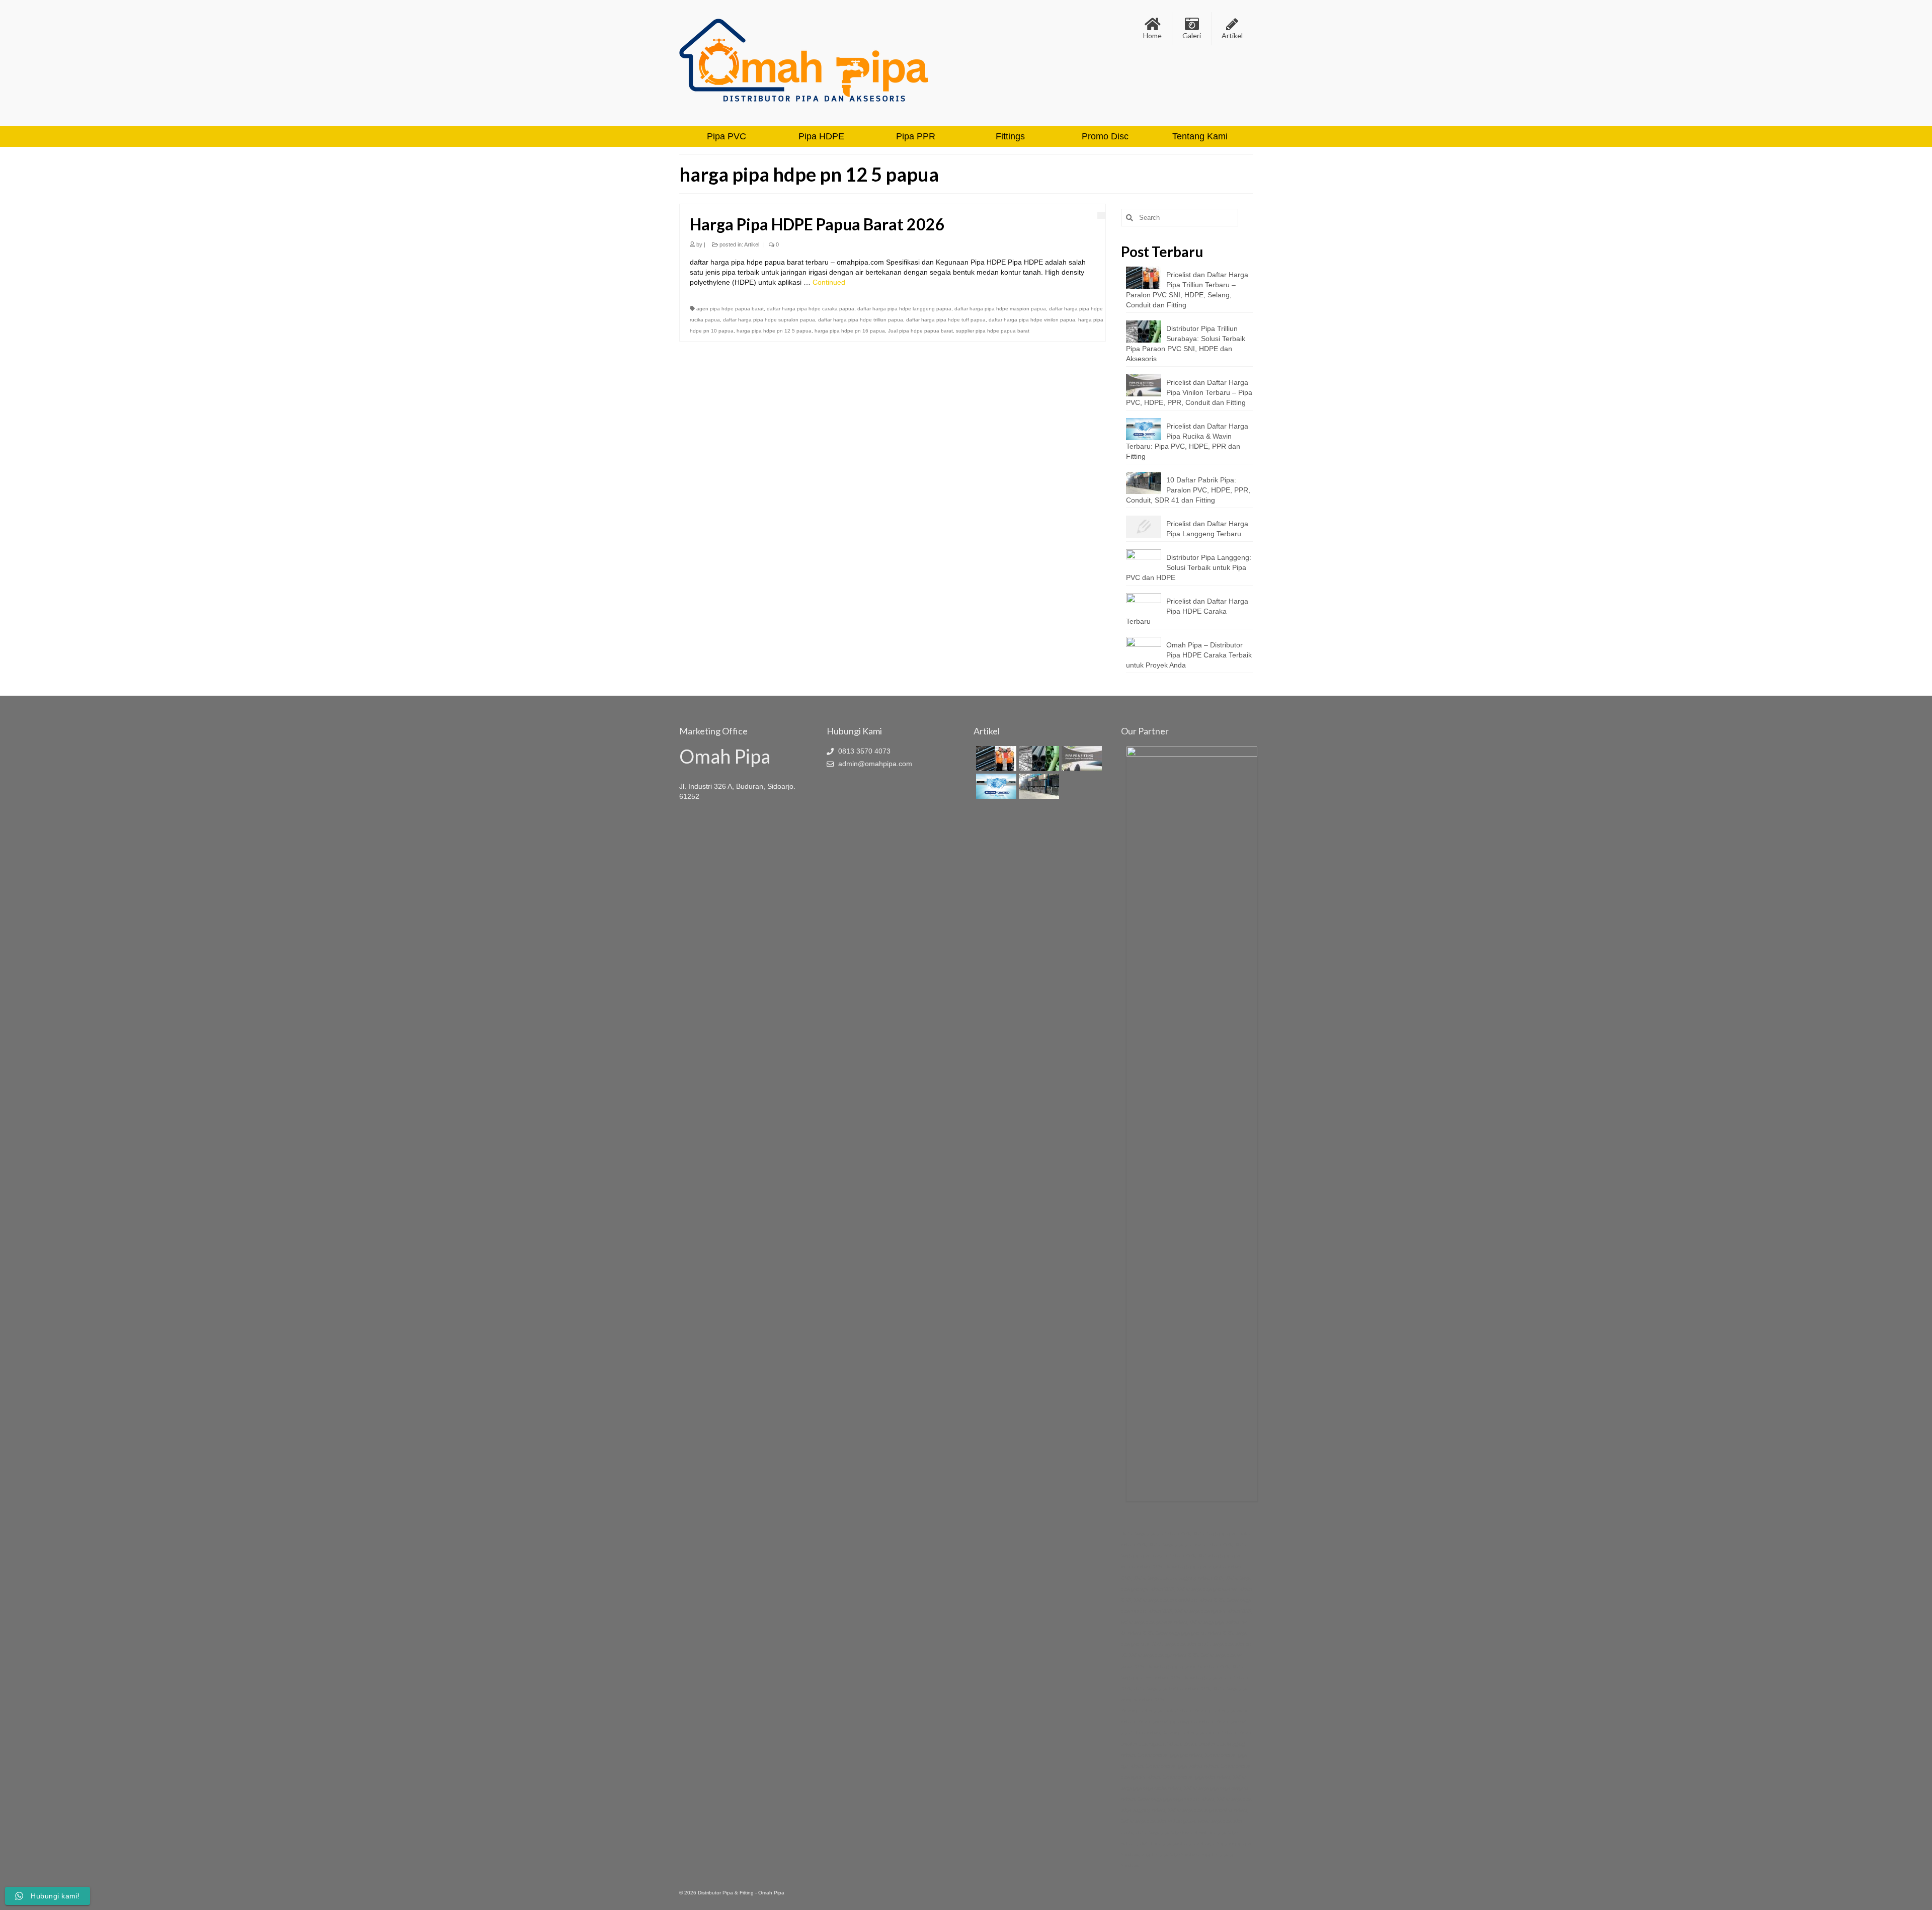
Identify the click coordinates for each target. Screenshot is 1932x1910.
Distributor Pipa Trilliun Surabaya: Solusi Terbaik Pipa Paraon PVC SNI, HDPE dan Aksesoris (1186, 344)
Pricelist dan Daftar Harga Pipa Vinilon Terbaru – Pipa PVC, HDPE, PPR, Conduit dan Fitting (1189, 392)
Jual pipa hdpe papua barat (920, 331)
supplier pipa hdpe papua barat (993, 331)
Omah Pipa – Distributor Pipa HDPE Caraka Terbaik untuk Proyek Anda (1189, 655)
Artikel (752, 244)
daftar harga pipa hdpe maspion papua (1000, 309)
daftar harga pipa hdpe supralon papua (769, 320)
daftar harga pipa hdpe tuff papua (946, 320)
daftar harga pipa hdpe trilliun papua (861, 320)
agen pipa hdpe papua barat (730, 309)
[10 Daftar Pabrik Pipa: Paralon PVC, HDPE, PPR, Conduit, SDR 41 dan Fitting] (1038, 786)
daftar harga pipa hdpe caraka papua (811, 309)
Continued (829, 282)
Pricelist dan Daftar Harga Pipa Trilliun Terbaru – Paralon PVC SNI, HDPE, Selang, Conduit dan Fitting (1187, 290)
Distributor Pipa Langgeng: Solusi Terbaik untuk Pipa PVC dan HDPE (1189, 567)
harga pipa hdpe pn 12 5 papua (774, 331)
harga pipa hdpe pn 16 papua (850, 331)
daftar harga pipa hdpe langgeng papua (904, 309)
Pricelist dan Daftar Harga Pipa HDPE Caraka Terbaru (1187, 611)
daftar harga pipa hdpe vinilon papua (1032, 320)
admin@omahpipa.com (874, 764)
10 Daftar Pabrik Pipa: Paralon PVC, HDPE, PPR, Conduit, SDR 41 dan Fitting (1188, 490)
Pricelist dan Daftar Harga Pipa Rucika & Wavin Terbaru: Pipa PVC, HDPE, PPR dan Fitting (1187, 441)
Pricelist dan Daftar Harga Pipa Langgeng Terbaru (1207, 529)
